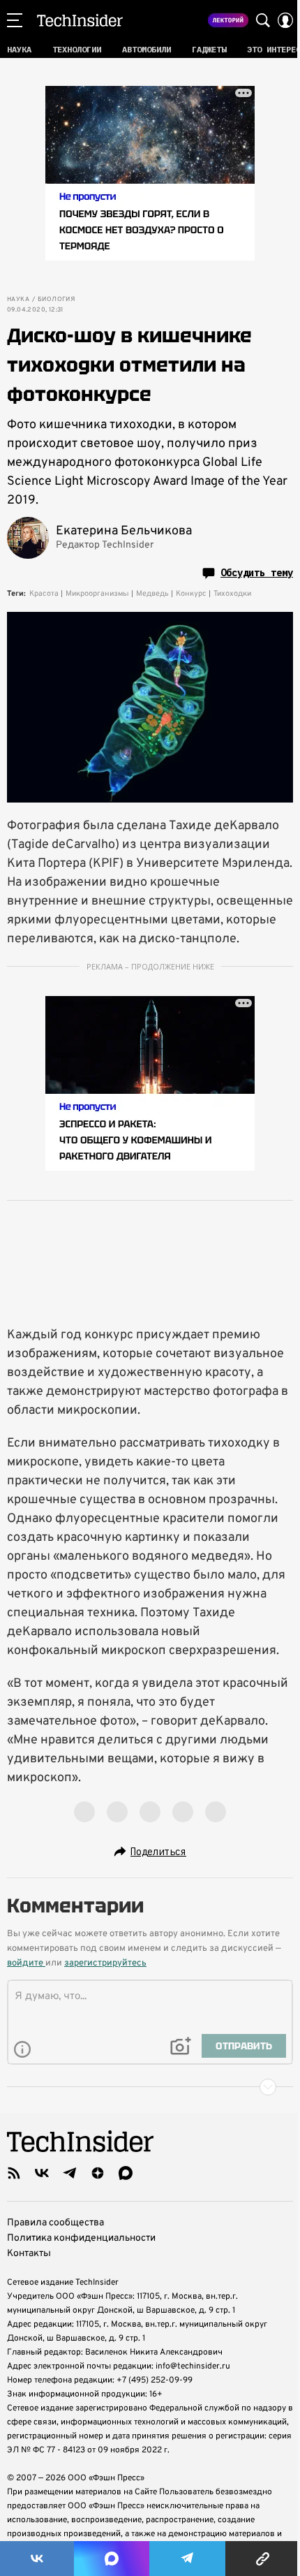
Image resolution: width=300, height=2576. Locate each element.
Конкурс (191, 594)
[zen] (98, 2173)
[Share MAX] (112, 2559)
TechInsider (80, 20)
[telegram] (70, 2173)
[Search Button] (263, 20)
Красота (44, 594)
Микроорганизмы (97, 594)
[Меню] (15, 20)
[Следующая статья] (150, 2087)
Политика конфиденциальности (81, 2238)
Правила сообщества (55, 2223)
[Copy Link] (263, 2559)
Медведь (152, 594)
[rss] (14, 2173)
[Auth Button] (285, 20)
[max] (126, 2173)
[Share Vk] (37, 2559)
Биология (56, 300)
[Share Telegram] (188, 2559)
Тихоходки (232, 594)
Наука (18, 300)
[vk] (42, 2173)
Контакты (29, 2254)
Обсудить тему (257, 573)
